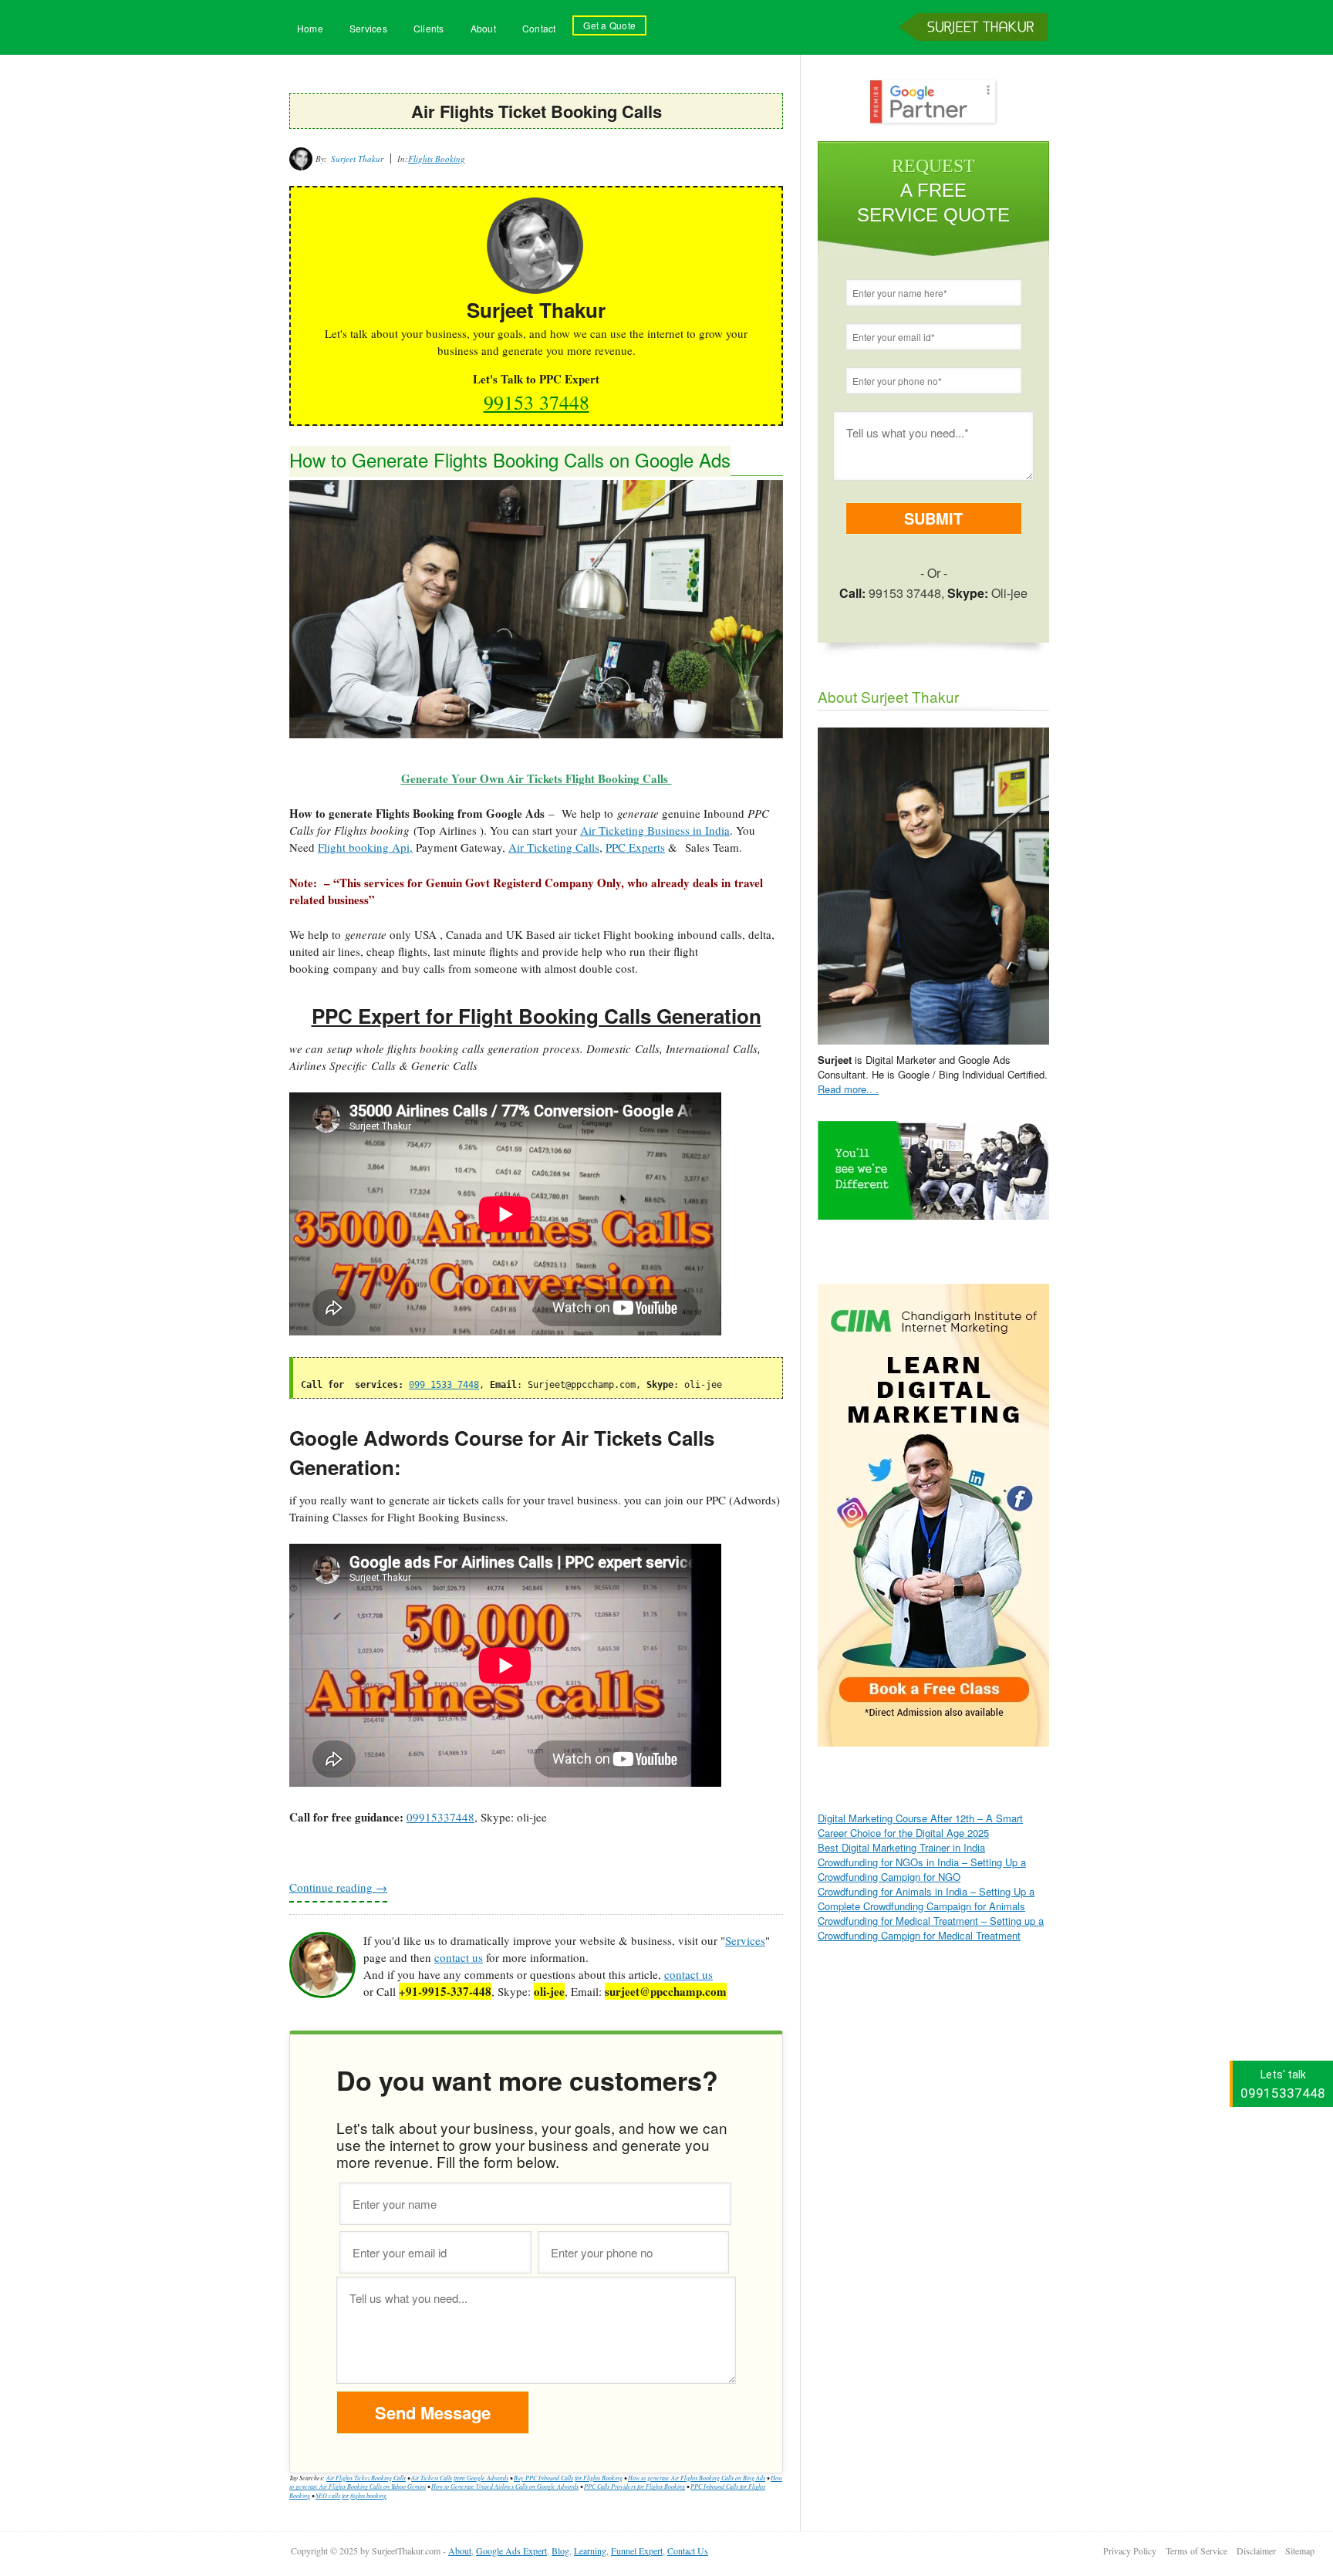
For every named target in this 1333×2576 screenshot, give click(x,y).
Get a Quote (609, 25)
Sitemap (1300, 2551)
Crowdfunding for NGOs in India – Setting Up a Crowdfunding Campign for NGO (922, 1869)
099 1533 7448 (444, 1385)
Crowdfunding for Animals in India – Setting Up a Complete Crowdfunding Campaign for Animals (926, 1899)
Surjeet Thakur (976, 52)
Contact (539, 28)
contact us (459, 1957)
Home (310, 28)
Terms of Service (1196, 2551)
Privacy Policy (1130, 2551)
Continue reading (338, 1887)
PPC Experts (635, 847)
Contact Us (688, 2551)
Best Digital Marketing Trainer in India (901, 1847)
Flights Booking (437, 159)
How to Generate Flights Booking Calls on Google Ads (510, 459)
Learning (590, 2551)
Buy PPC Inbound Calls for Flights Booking (568, 2478)
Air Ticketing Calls (554, 847)
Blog (560, 2551)
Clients (429, 28)
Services (368, 28)
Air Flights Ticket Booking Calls (366, 2478)
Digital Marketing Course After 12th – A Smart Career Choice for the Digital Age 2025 (920, 1825)
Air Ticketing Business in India (655, 830)
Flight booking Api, (365, 847)
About (483, 28)
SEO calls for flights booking (351, 2495)
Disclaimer (1256, 2551)
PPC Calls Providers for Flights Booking (634, 2486)
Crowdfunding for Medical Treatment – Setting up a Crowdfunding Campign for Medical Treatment (931, 1928)
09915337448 (440, 1817)
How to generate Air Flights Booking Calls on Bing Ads (697, 2478)
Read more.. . (848, 1089)
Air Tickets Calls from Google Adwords (460, 2478)
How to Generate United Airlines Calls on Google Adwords (505, 2486)
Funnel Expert (637, 2551)
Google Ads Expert (511, 2551)
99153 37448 (537, 402)
